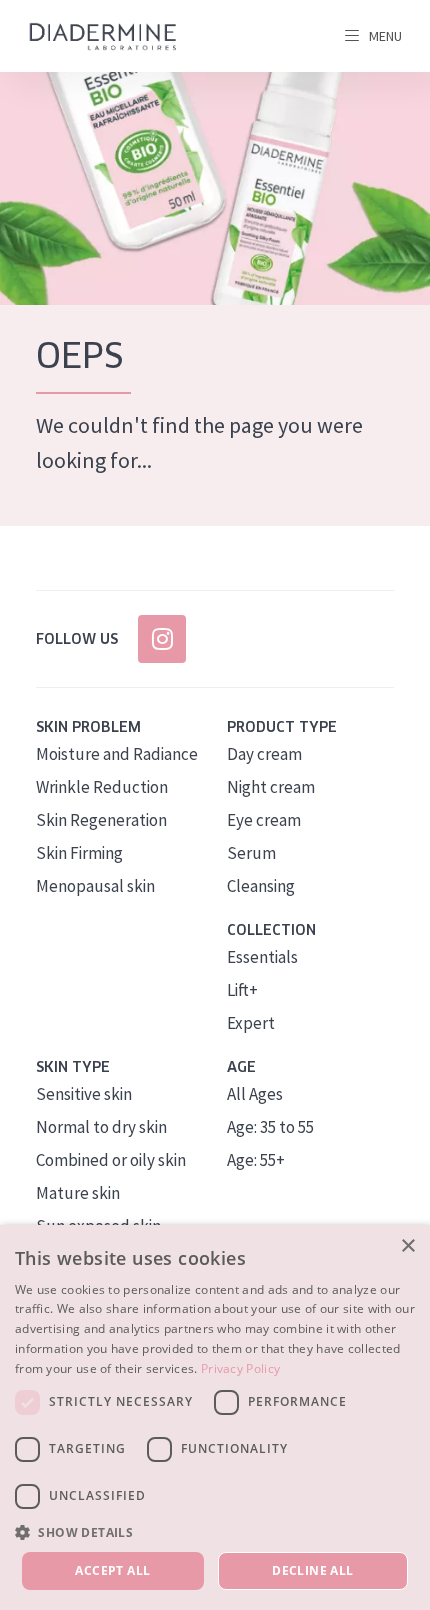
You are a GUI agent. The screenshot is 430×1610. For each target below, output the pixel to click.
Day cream (264, 754)
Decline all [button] (312, 1570)
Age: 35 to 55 (270, 1127)
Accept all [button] (112, 1570)
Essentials (262, 957)
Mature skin (78, 1193)
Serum (251, 853)
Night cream (271, 787)
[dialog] (215, 1417)
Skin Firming (79, 853)
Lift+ (242, 990)
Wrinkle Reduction (102, 787)
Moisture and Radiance (117, 754)
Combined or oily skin (111, 1160)
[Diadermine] (103, 36)
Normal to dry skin (101, 1127)
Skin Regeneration (101, 820)
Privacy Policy (240, 1368)
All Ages (255, 1094)
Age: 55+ (256, 1160)
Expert (251, 1023)
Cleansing (261, 886)
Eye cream (264, 820)
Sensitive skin (84, 1094)
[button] (215, 1532)
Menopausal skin (95, 886)
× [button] (407, 1246)
